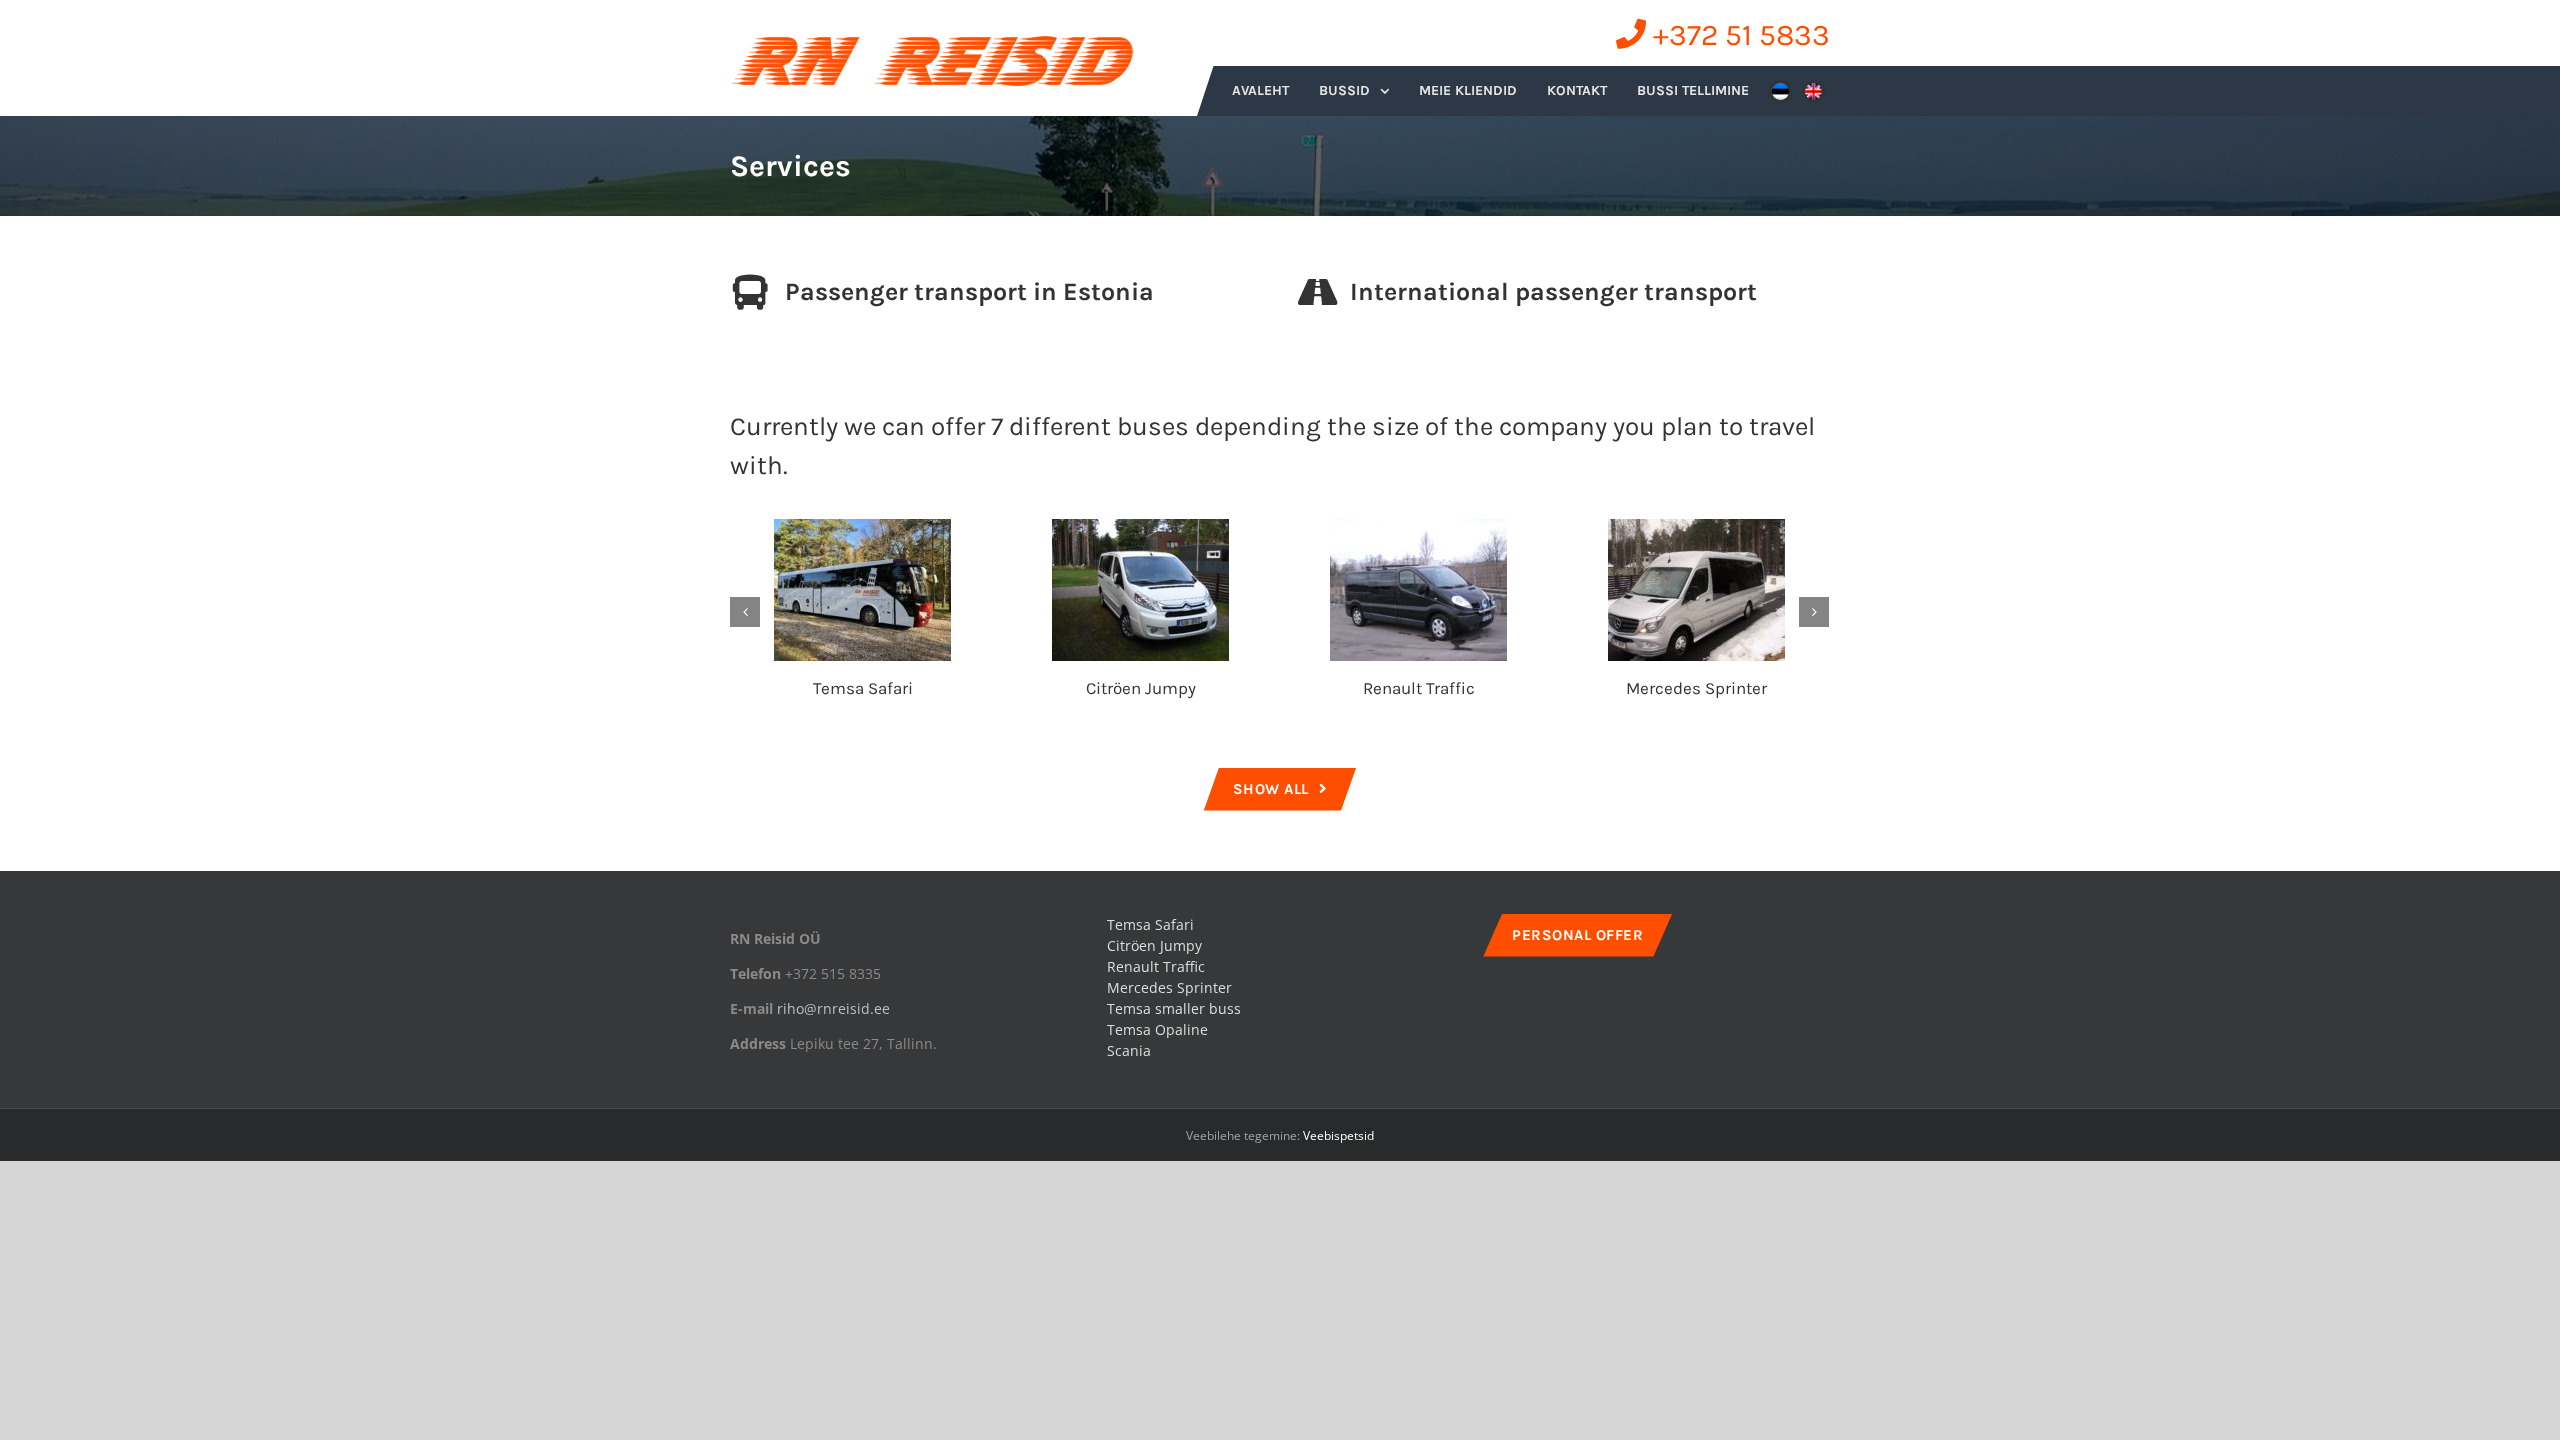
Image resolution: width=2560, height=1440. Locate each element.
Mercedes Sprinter (1696, 688)
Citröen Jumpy (1141, 688)
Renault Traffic (1419, 688)
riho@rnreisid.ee (833, 1008)
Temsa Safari (863, 688)
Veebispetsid (1338, 1135)
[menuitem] (1260, 91)
